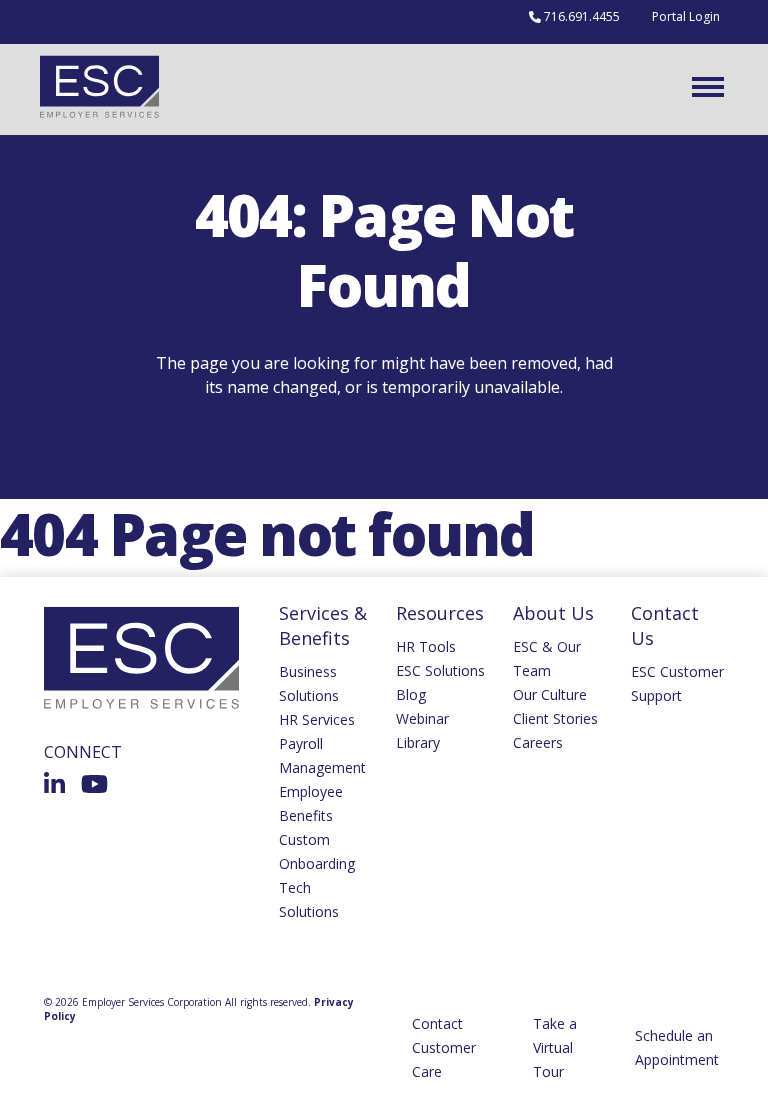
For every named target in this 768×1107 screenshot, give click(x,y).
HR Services (317, 719)
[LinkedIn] (54, 784)
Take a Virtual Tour (555, 1047)
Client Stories (555, 718)
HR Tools (426, 646)
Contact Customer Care (444, 1047)
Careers (538, 742)
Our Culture (550, 694)
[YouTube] (94, 784)
